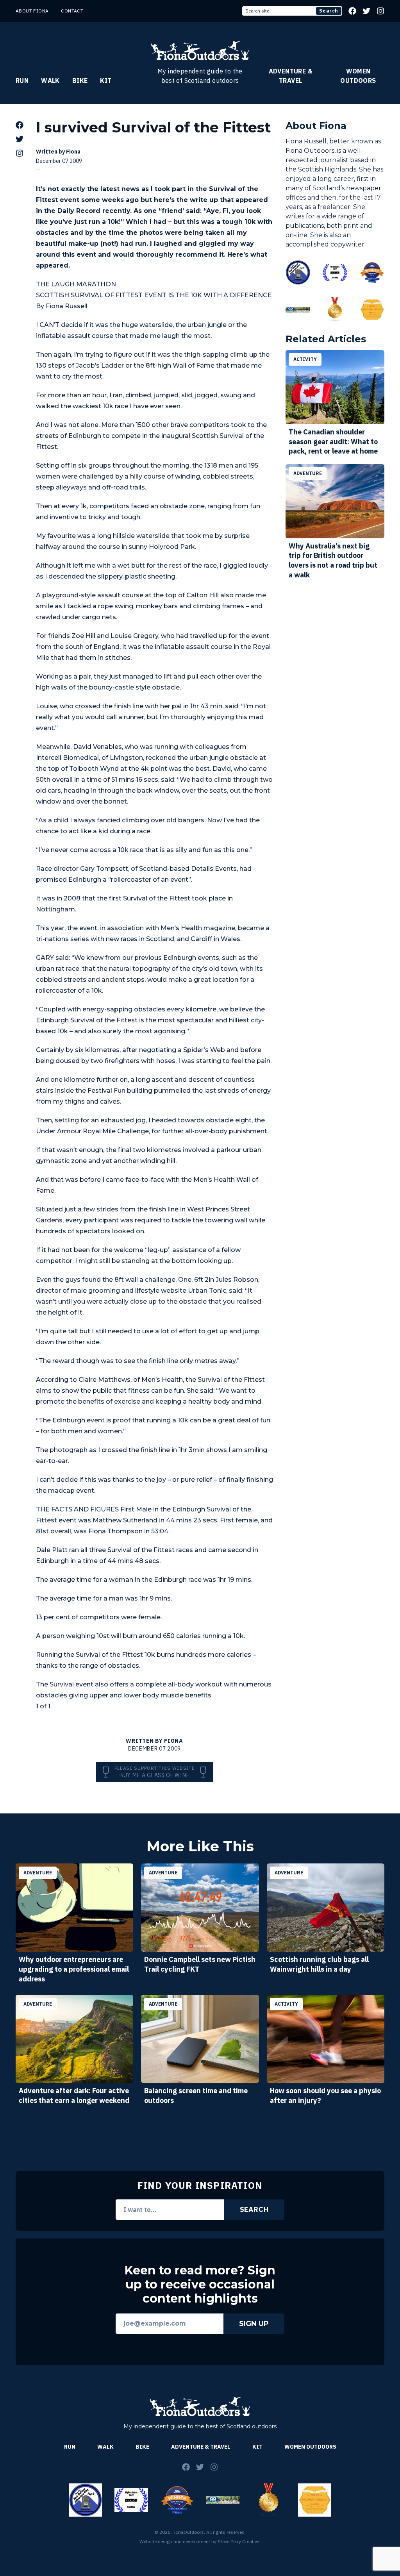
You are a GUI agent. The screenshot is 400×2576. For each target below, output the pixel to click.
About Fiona (32, 11)
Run (22, 80)
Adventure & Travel (291, 76)
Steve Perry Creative (238, 2541)
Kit (106, 80)
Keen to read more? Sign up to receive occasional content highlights (200, 2285)
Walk (50, 80)
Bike (80, 80)
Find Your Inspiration (200, 2185)
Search (329, 11)
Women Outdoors (358, 76)
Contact (72, 11)
